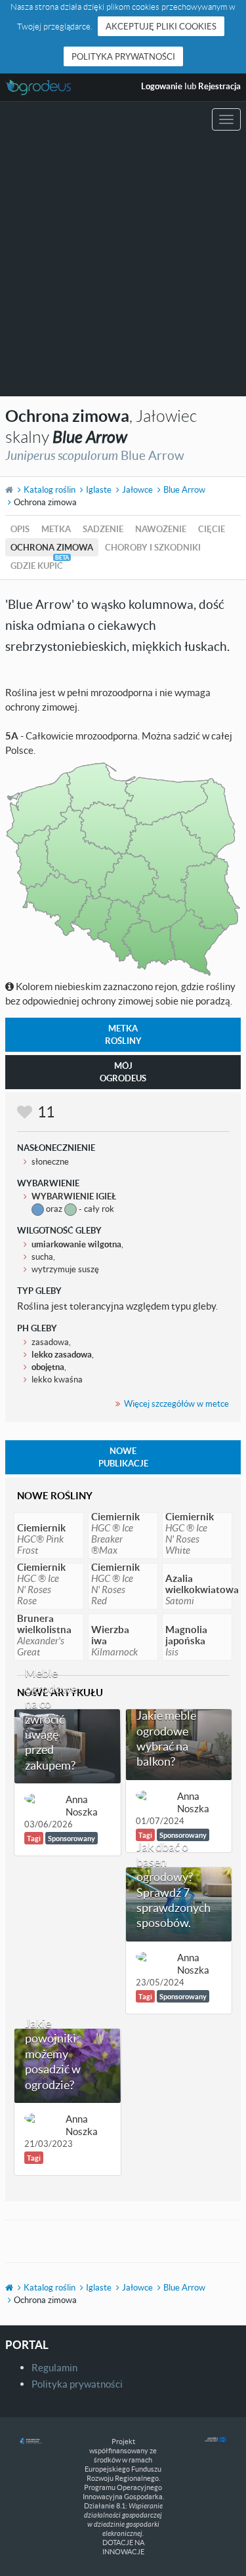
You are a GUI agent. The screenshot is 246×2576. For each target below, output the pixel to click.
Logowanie (162, 86)
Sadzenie (103, 529)
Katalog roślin (50, 489)
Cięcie (212, 529)
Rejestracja (219, 86)
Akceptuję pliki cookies (161, 26)
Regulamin (54, 2367)
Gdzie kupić (37, 566)
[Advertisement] (123, 267)
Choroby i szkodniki (153, 547)
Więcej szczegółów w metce (176, 1403)
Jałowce (137, 489)
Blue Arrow (184, 489)
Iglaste (99, 489)
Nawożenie (161, 529)
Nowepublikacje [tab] (123, 1457)
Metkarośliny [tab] (123, 1034)
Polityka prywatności (123, 56)
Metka (56, 529)
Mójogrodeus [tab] (123, 1072)
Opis (20, 529)
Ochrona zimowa (52, 547)
